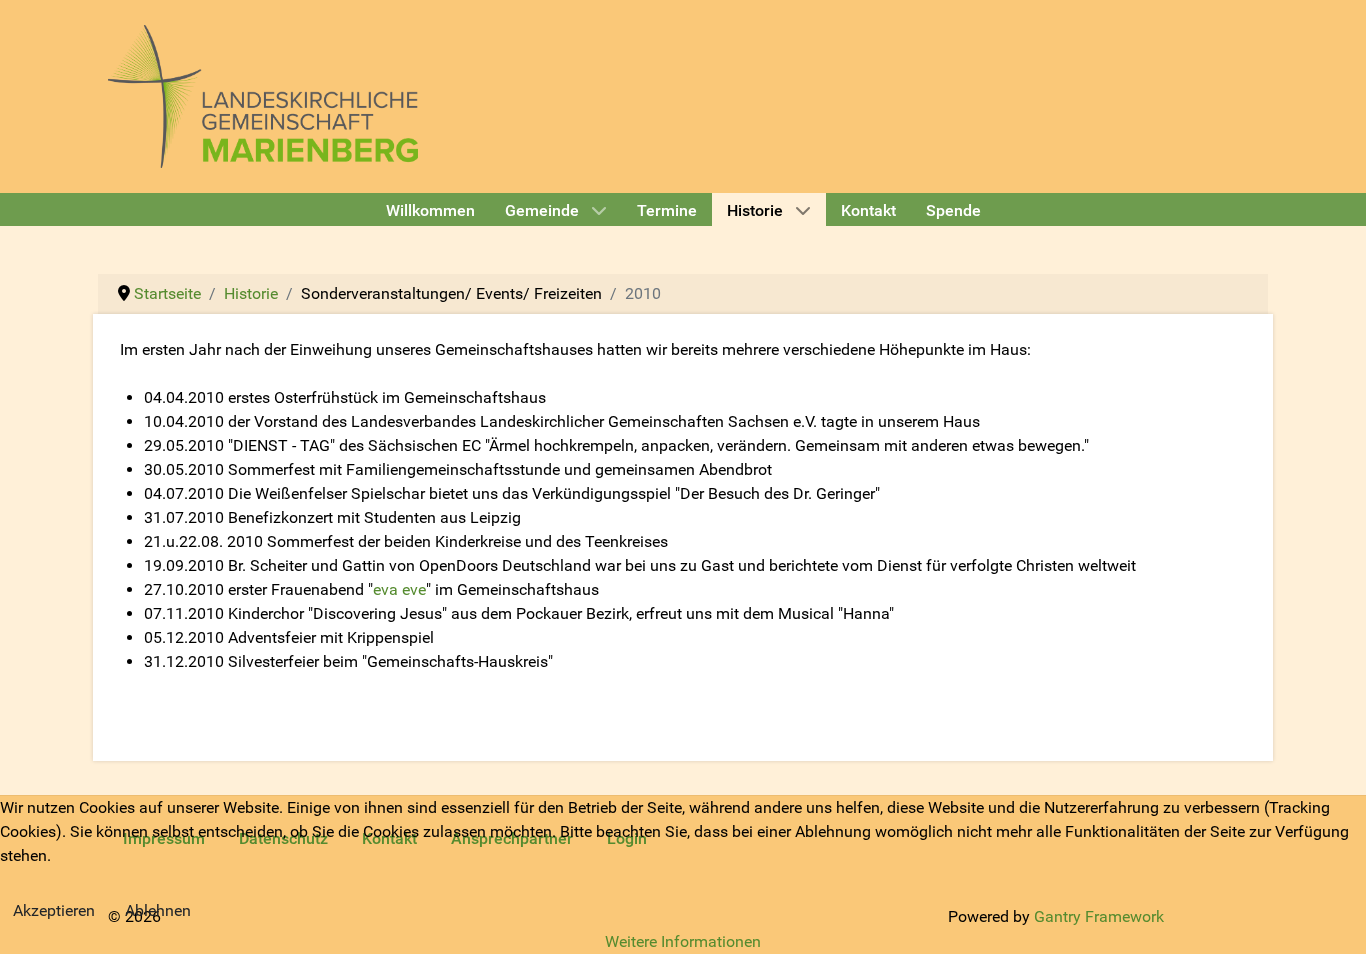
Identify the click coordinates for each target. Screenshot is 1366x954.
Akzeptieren (54, 910)
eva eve (399, 589)
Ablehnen (158, 910)
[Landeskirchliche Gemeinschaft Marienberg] (263, 94)
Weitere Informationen (683, 941)
